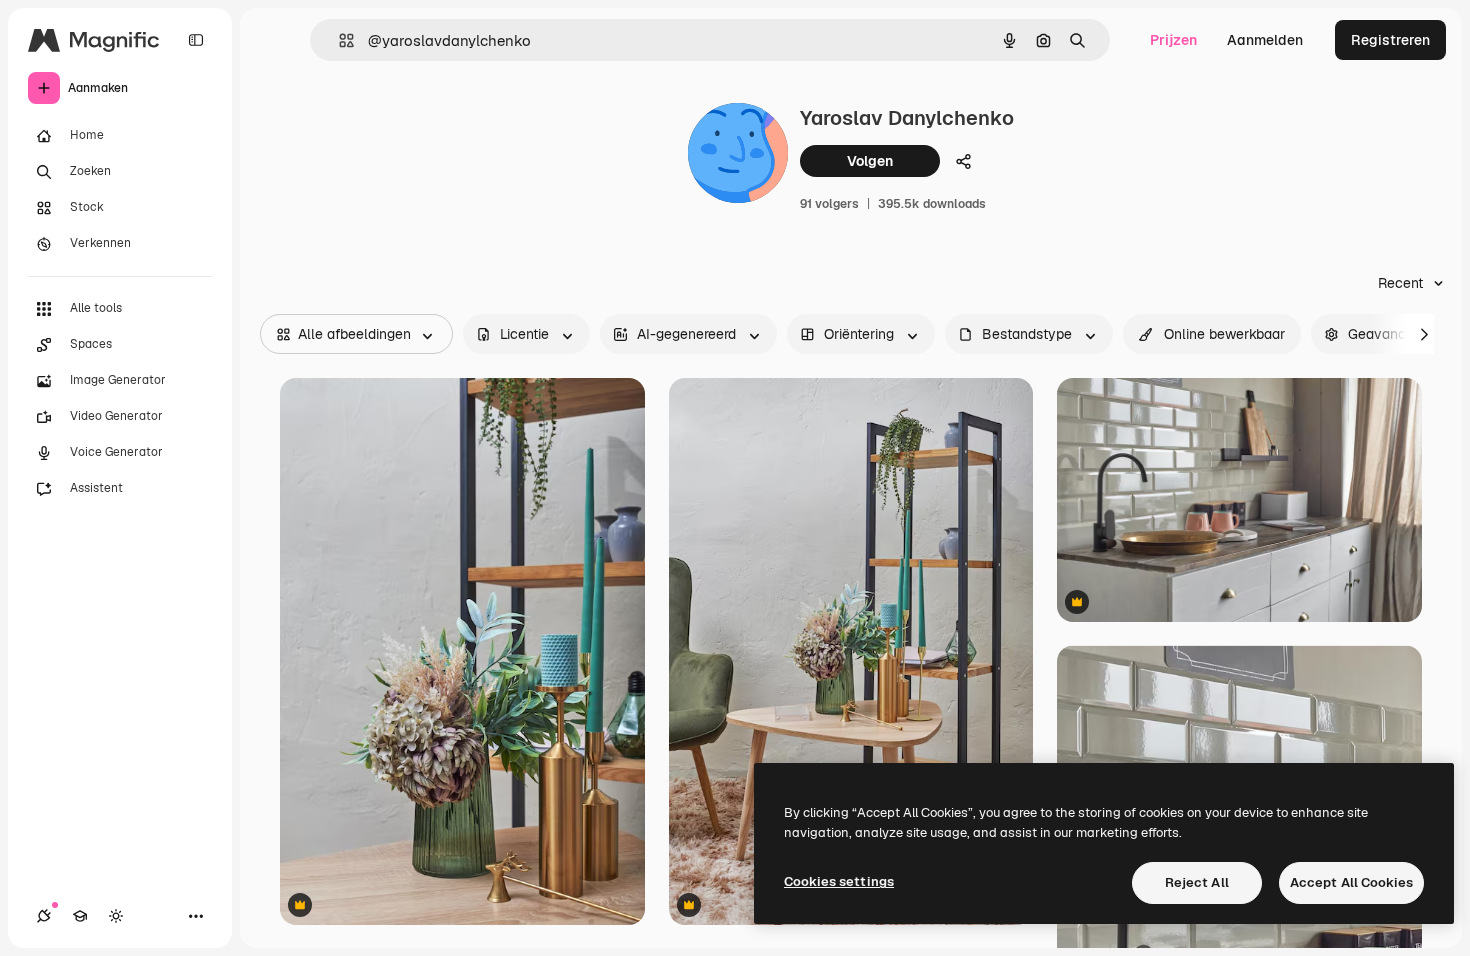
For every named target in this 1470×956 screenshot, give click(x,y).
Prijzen (1173, 40)
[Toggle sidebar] (196, 40)
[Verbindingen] (44, 916)
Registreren (1390, 40)
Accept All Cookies (1351, 882)
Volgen (870, 161)
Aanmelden (1265, 40)
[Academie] (80, 916)
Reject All (1197, 882)
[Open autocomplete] (338, 40)
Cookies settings (839, 881)
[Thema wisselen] (116, 916)
